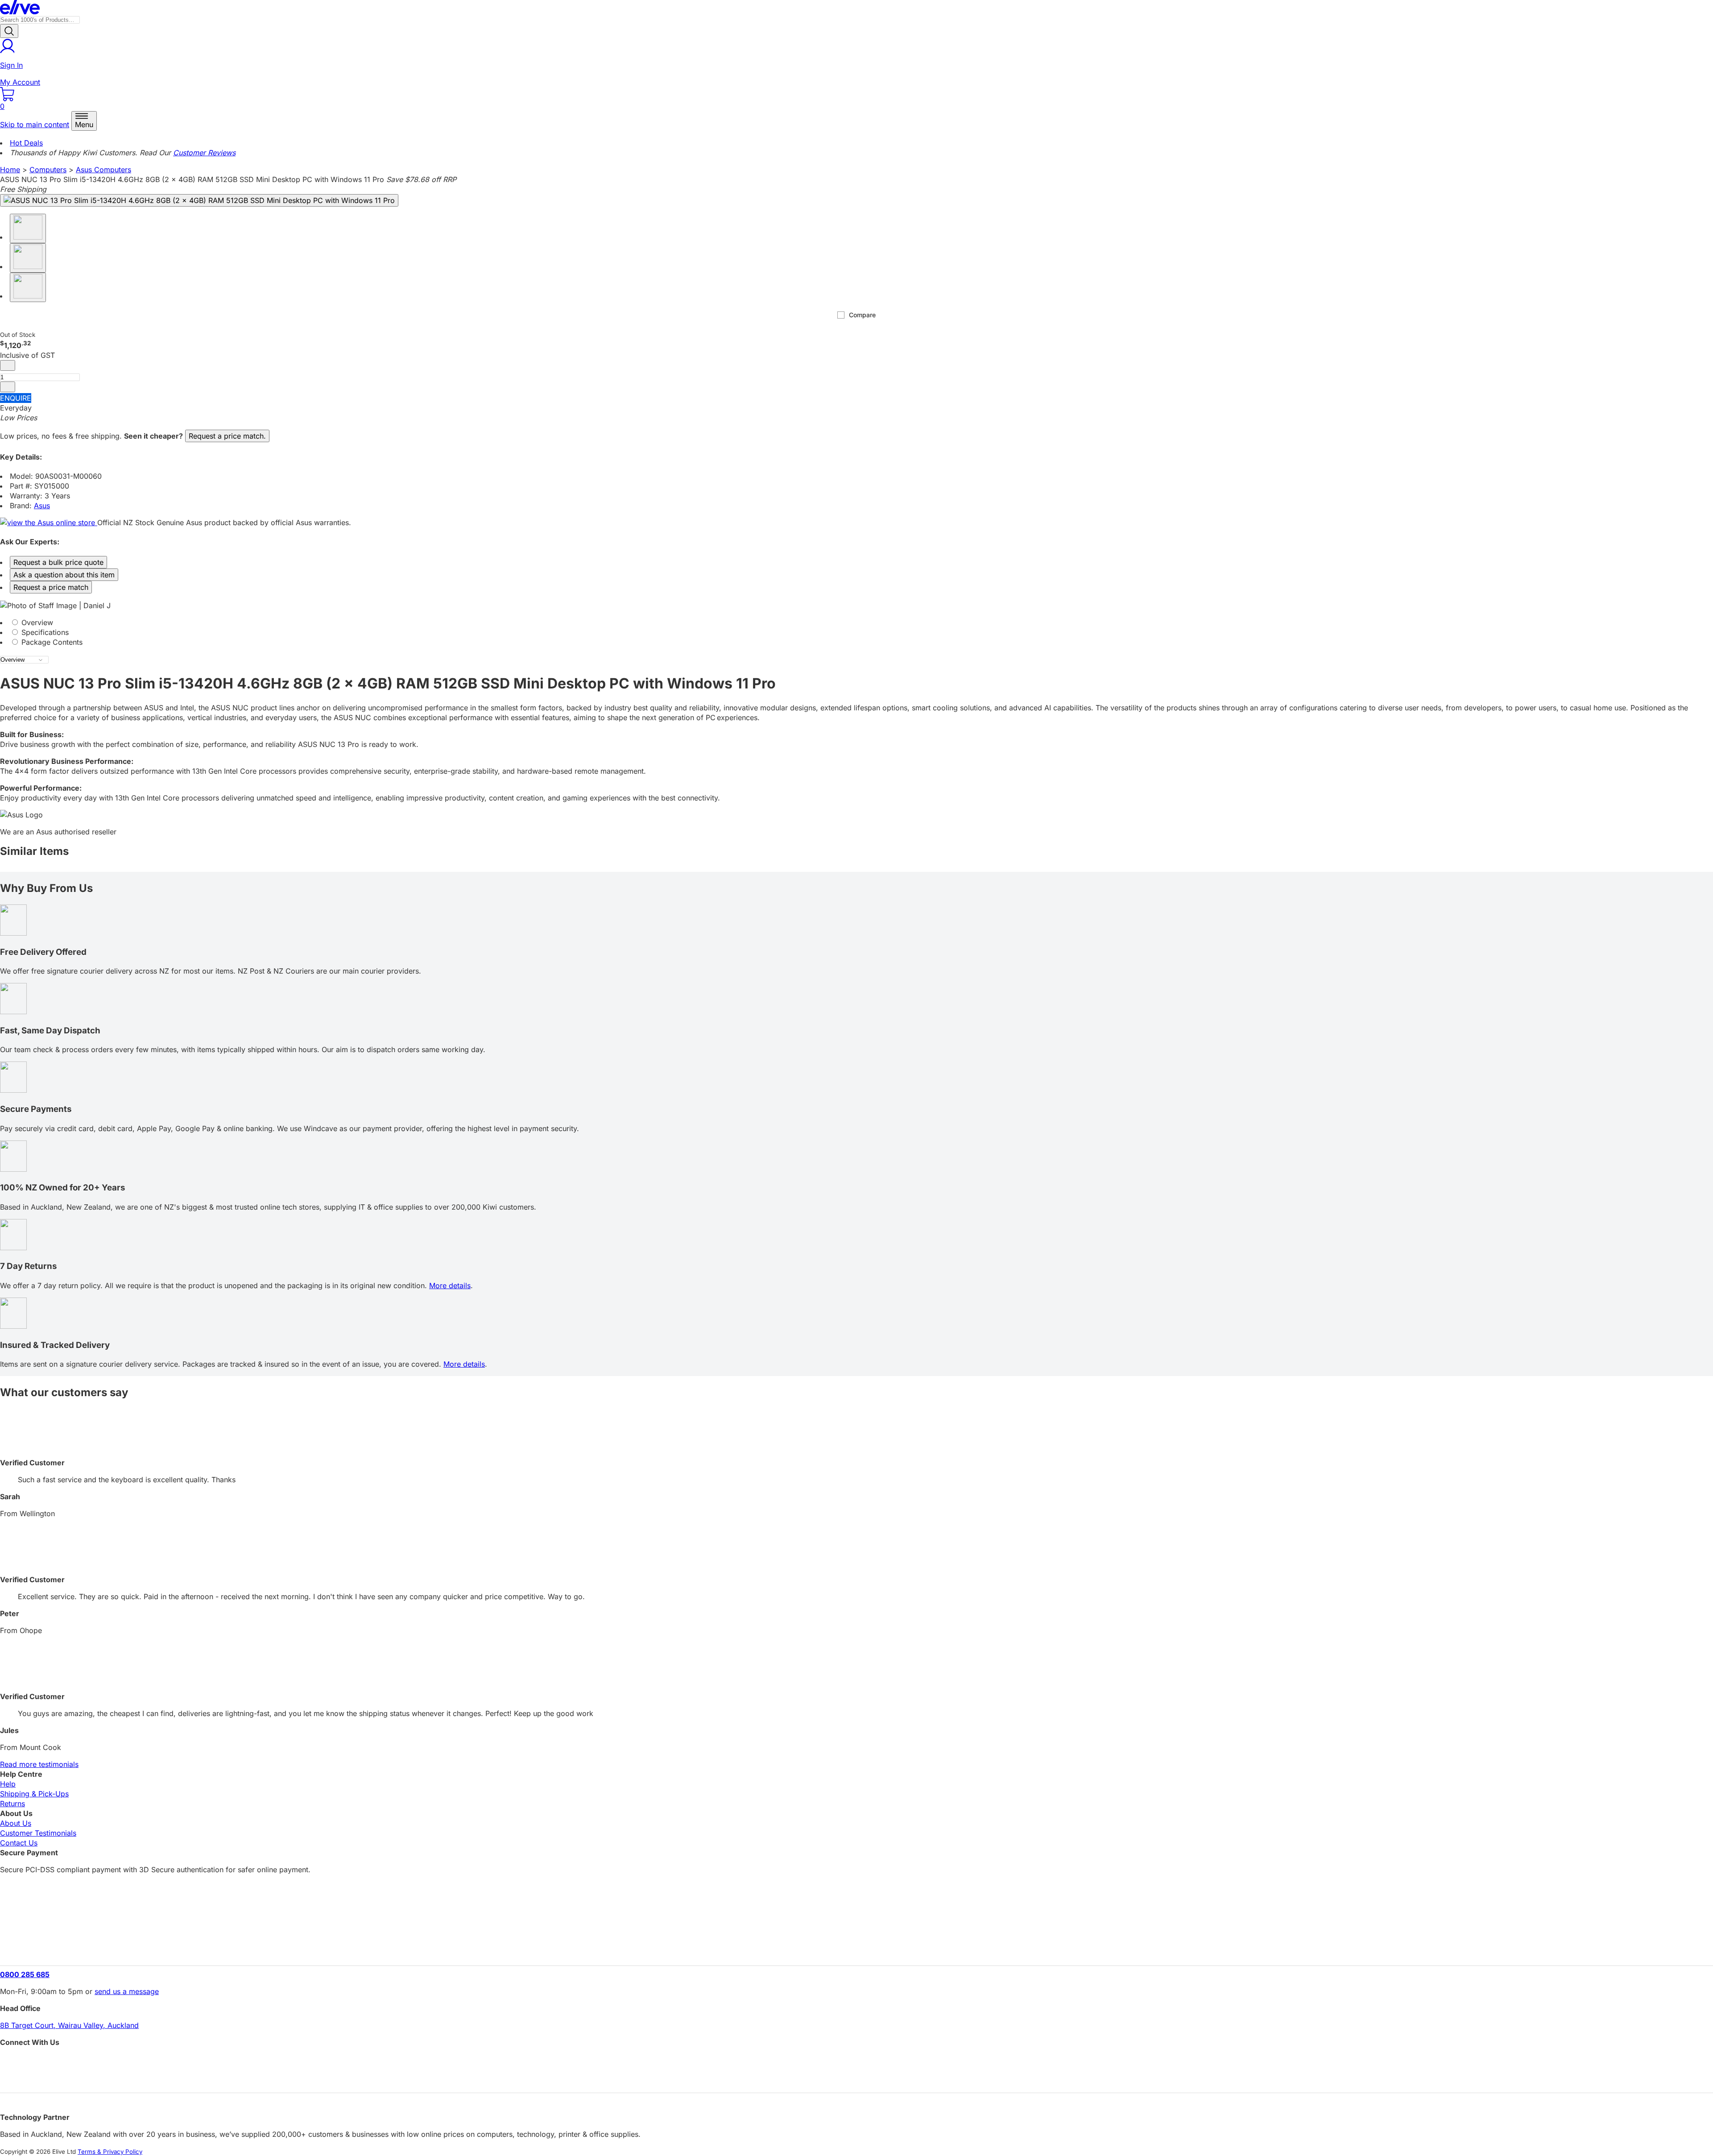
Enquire (16, 398)
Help (8, 1784)
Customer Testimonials (38, 1833)
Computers (48, 170)
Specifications (44, 632)
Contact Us (19, 1843)
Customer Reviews (204, 153)
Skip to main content (35, 124)
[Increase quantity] (8, 387)
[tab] (856, 622)
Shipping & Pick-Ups (34, 1794)
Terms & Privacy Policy (110, 2152)
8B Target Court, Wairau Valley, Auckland (69, 2025)
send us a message (127, 1991)
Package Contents (51, 642)
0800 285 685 (25, 1974)
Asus (42, 506)
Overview (36, 622)
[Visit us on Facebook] (856, 2062)
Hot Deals (26, 143)
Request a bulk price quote (58, 562)
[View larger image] (199, 200)
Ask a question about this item (64, 575)
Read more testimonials (39, 1764)
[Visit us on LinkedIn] (856, 2078)
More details (450, 1285)
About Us (16, 1823)
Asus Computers (103, 170)
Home (10, 170)
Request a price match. (227, 436)
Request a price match (51, 587)
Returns (12, 1804)
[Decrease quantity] (8, 365)
